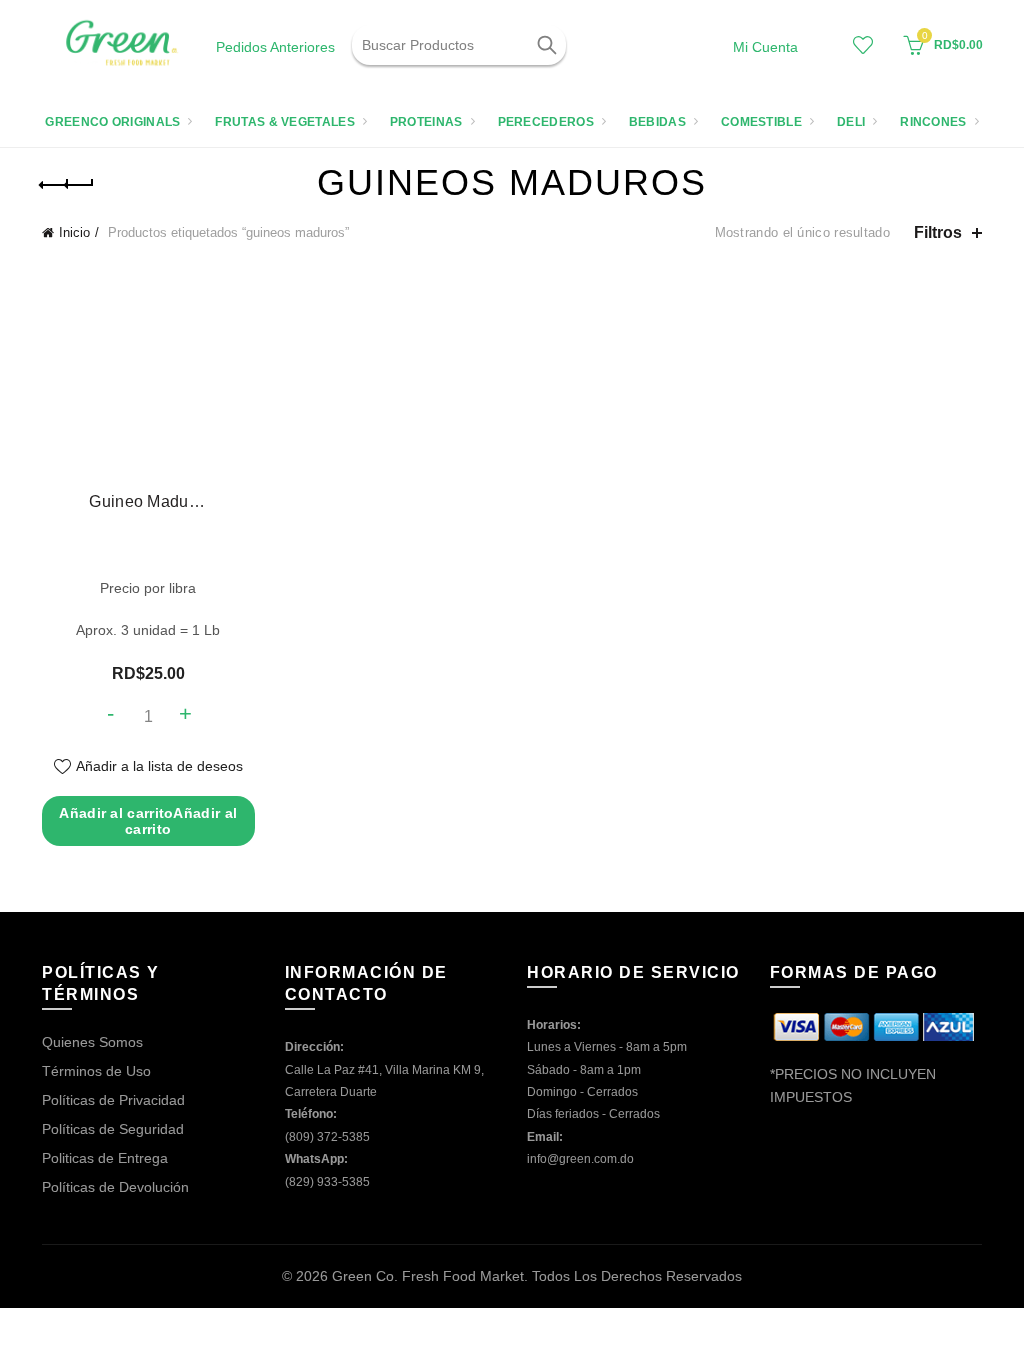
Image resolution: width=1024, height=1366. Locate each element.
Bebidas (657, 122)
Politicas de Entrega (105, 1158)
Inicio (74, 232)
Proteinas (426, 122)
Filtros (938, 232)
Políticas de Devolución (115, 1187)
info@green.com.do (580, 1159)
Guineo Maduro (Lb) (148, 501)
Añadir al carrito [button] (148, 821)
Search (546, 45)
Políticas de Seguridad (113, 1129)
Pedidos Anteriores (275, 47)
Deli (851, 122)
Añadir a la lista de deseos (159, 766)
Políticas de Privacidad (113, 1100)
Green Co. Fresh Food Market (428, 1276)
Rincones (933, 122)
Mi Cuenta (765, 47)
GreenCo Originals (112, 122)
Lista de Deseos (863, 45)
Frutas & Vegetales (284, 122)
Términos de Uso (96, 1071)
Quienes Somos (92, 1042)
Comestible (761, 122)
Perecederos (546, 122)
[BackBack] (67, 185)
